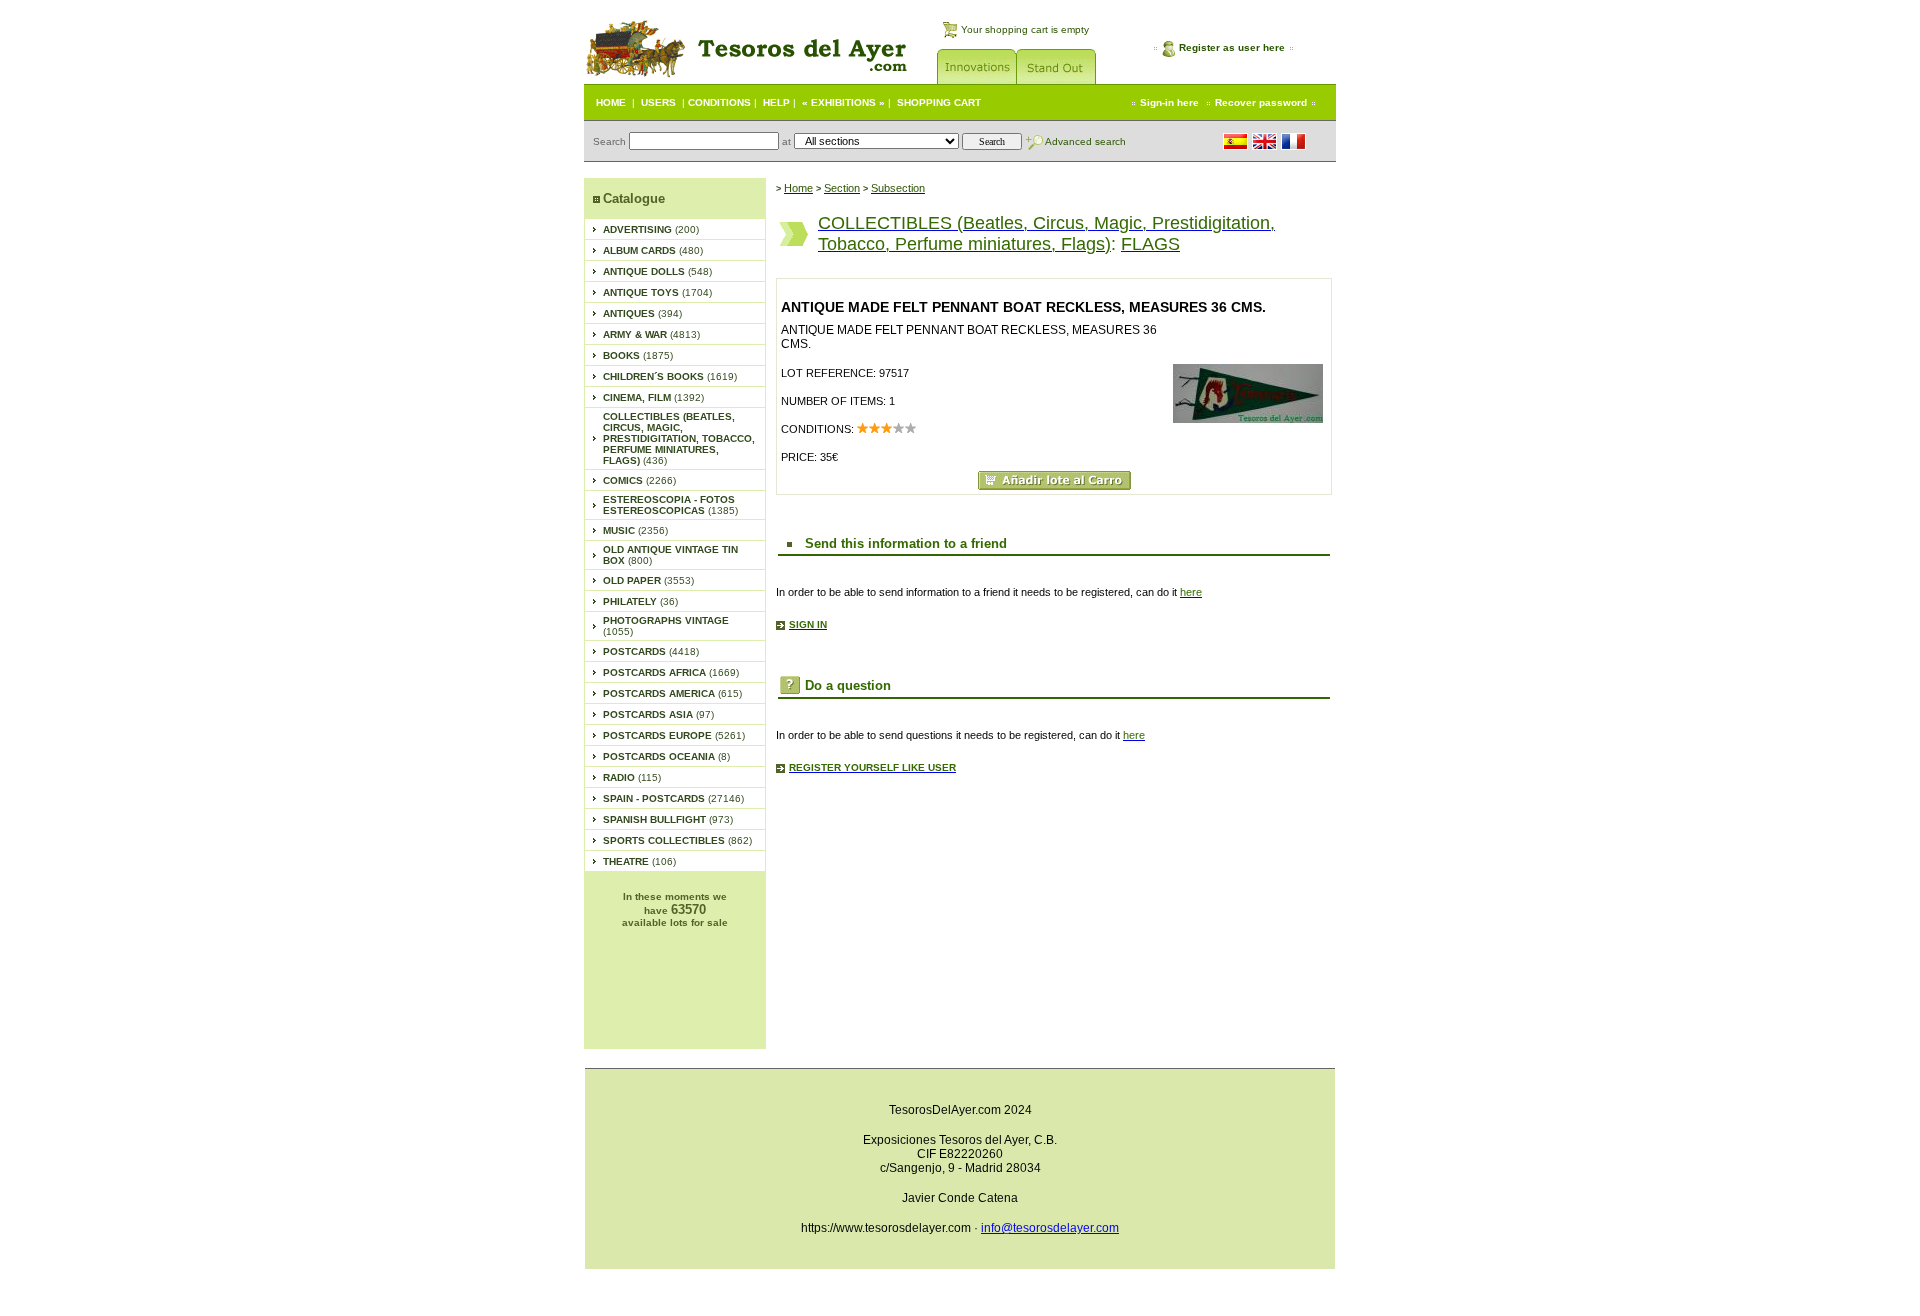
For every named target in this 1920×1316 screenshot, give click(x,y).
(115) (632, 777)
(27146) (673, 798)
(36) (640, 601)
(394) (642, 313)
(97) (658, 714)
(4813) (651, 334)
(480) (653, 250)
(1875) (638, 355)
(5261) (674, 735)
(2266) (639, 480)
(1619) (670, 376)
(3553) (648, 580)
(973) (668, 819)
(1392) (653, 397)
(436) (679, 438)
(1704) (657, 292)
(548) (657, 271)
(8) (666, 756)
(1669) (671, 672)
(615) (672, 693)
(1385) (670, 505)
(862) (677, 840)
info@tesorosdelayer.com (1050, 1228)
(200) (651, 229)
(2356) (635, 530)
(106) (639, 861)
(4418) (651, 651)
